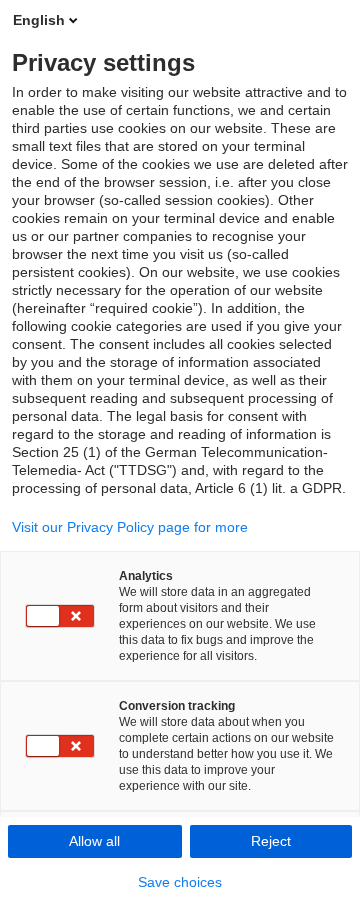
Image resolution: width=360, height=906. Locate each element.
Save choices (180, 882)
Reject (271, 841)
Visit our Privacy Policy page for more (130, 527)
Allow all (94, 841)
